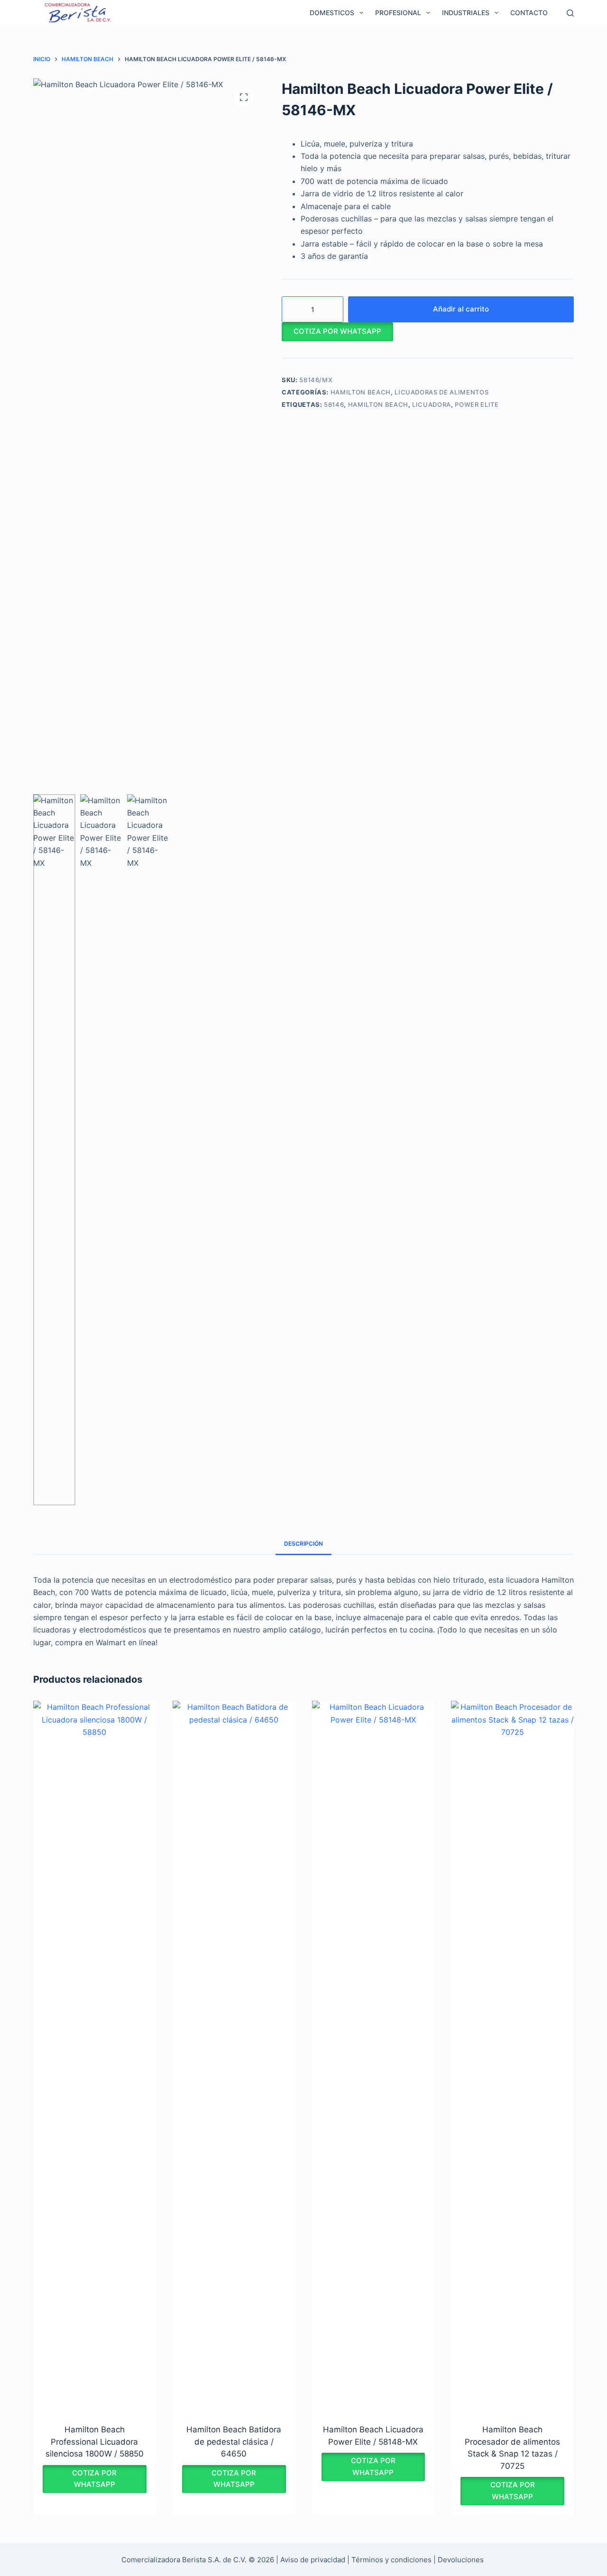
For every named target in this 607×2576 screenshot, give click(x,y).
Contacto (529, 13)
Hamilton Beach (361, 392)
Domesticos (332, 13)
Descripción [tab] (303, 1544)
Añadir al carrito (461, 309)
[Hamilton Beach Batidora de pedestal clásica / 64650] (234, 2056)
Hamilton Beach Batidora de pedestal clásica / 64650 (234, 2442)
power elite (477, 404)
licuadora (432, 404)
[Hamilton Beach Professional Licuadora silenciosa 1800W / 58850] (95, 2056)
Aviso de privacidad (313, 2560)
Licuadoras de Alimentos (441, 392)
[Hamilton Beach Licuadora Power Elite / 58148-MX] (373, 2056)
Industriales (466, 13)
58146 (334, 404)
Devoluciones (461, 2560)
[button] (337, 331)
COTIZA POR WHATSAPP (337, 331)
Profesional (398, 13)
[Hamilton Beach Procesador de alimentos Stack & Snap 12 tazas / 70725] (512, 2056)
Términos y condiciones (391, 2560)
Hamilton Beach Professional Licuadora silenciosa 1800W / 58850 (95, 2442)
